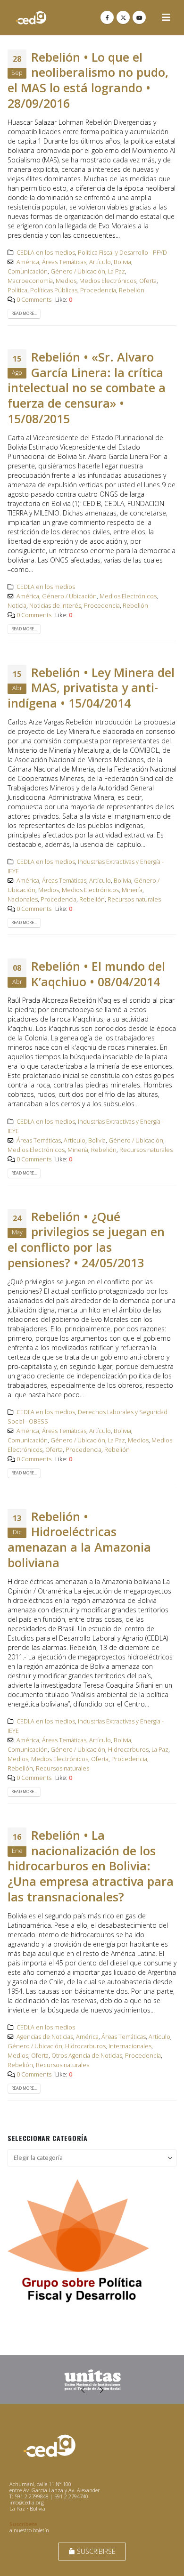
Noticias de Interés (55, 606)
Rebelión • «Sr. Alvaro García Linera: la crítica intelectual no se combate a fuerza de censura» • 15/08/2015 (87, 388)
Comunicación (28, 271)
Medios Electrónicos (108, 281)
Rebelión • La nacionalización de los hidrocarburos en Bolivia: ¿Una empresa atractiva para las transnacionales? (91, 1866)
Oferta (148, 281)
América (28, 262)
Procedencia (98, 290)
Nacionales (23, 899)
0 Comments (34, 300)
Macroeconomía (30, 281)
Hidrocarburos (128, 1750)
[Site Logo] (31, 18)
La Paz (117, 271)
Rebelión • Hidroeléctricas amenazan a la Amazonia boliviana (79, 1539)
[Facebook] (107, 17)
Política (17, 290)
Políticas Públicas (54, 290)
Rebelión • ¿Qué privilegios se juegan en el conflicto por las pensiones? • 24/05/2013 (86, 1240)
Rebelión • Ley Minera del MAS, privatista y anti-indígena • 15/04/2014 (91, 688)
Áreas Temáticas (64, 262)
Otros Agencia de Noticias (87, 2056)
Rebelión (132, 290)
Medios (66, 281)
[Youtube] (139, 17)
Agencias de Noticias (45, 2037)
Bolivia (122, 262)
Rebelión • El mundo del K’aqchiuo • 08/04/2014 (98, 974)
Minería (132, 890)
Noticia (17, 606)
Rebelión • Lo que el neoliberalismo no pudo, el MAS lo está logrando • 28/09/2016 (88, 80)
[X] (123, 17)
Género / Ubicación (78, 271)
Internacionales (130, 2046)
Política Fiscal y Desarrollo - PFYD (122, 253)
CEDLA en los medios (46, 253)
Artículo (100, 262)
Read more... (24, 314)
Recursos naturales (134, 899)
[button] (166, 17)
